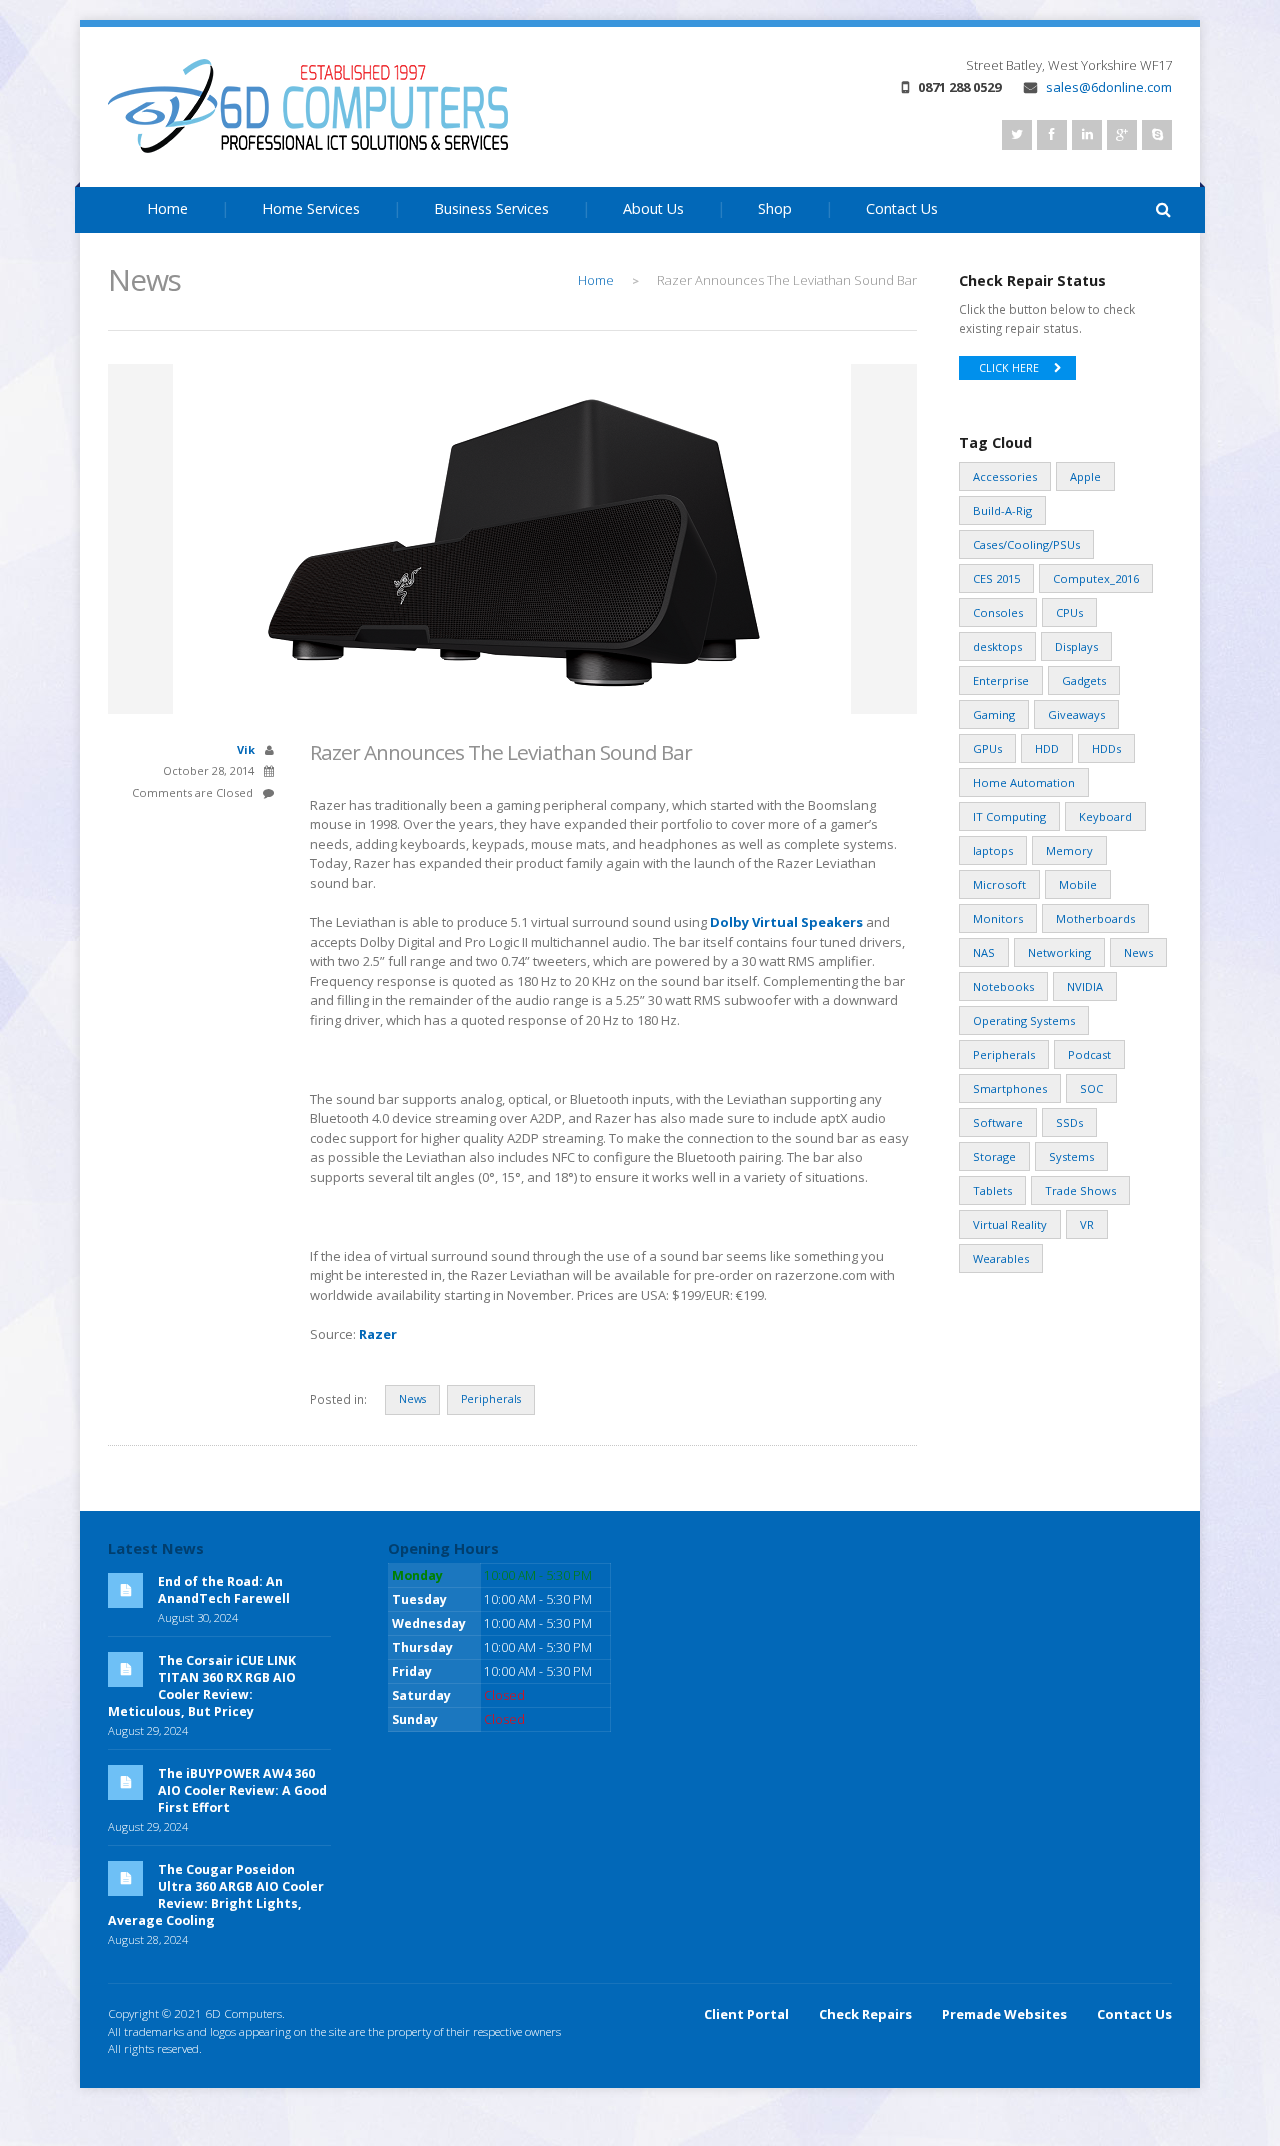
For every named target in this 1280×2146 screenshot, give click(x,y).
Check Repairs (865, 2014)
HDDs (1106, 748)
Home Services (311, 208)
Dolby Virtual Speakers (786, 922)
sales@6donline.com (1109, 87)
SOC (1091, 1088)
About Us (653, 208)
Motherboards (1095, 918)
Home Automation (1024, 782)
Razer (378, 1334)
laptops (993, 850)
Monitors (998, 918)
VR (1087, 1224)
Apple (1085, 476)
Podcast (1089, 1054)
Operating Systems (1024, 1020)
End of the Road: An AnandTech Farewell (224, 1590)
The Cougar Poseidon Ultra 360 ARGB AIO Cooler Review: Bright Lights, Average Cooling (216, 1895)
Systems (1071, 1156)
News (412, 1399)
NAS (984, 952)
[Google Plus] (1122, 135)
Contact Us (902, 208)
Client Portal (746, 2014)
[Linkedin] (1087, 135)
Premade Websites (1004, 2014)
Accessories (1005, 476)
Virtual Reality (1010, 1224)
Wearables (1001, 1258)
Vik (246, 749)
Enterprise (1001, 680)
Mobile (1078, 884)
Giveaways (1076, 714)
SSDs (1069, 1122)
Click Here (1009, 368)
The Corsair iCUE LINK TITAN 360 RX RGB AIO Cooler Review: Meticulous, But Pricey (202, 1686)
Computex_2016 (1096, 578)
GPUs (987, 748)
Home (167, 208)
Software (998, 1122)
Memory (1069, 850)
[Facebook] (1052, 135)
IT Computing (1009, 816)
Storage (994, 1156)
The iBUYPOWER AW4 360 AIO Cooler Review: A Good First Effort (242, 1790)
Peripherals (491, 1399)
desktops (997, 646)
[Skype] (1157, 135)
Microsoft (999, 884)
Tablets (992, 1190)
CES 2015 (996, 578)
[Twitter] (1017, 135)
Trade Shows (1080, 1190)
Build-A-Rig (1002, 510)
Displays (1076, 646)
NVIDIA (1085, 986)
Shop (775, 208)
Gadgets (1084, 680)
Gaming (994, 714)
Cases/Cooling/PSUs (1026, 544)
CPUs (1069, 612)
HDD (1047, 748)
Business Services (491, 208)
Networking (1059, 952)
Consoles (998, 612)
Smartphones (1010, 1088)
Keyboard (1105, 816)
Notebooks (1003, 986)
